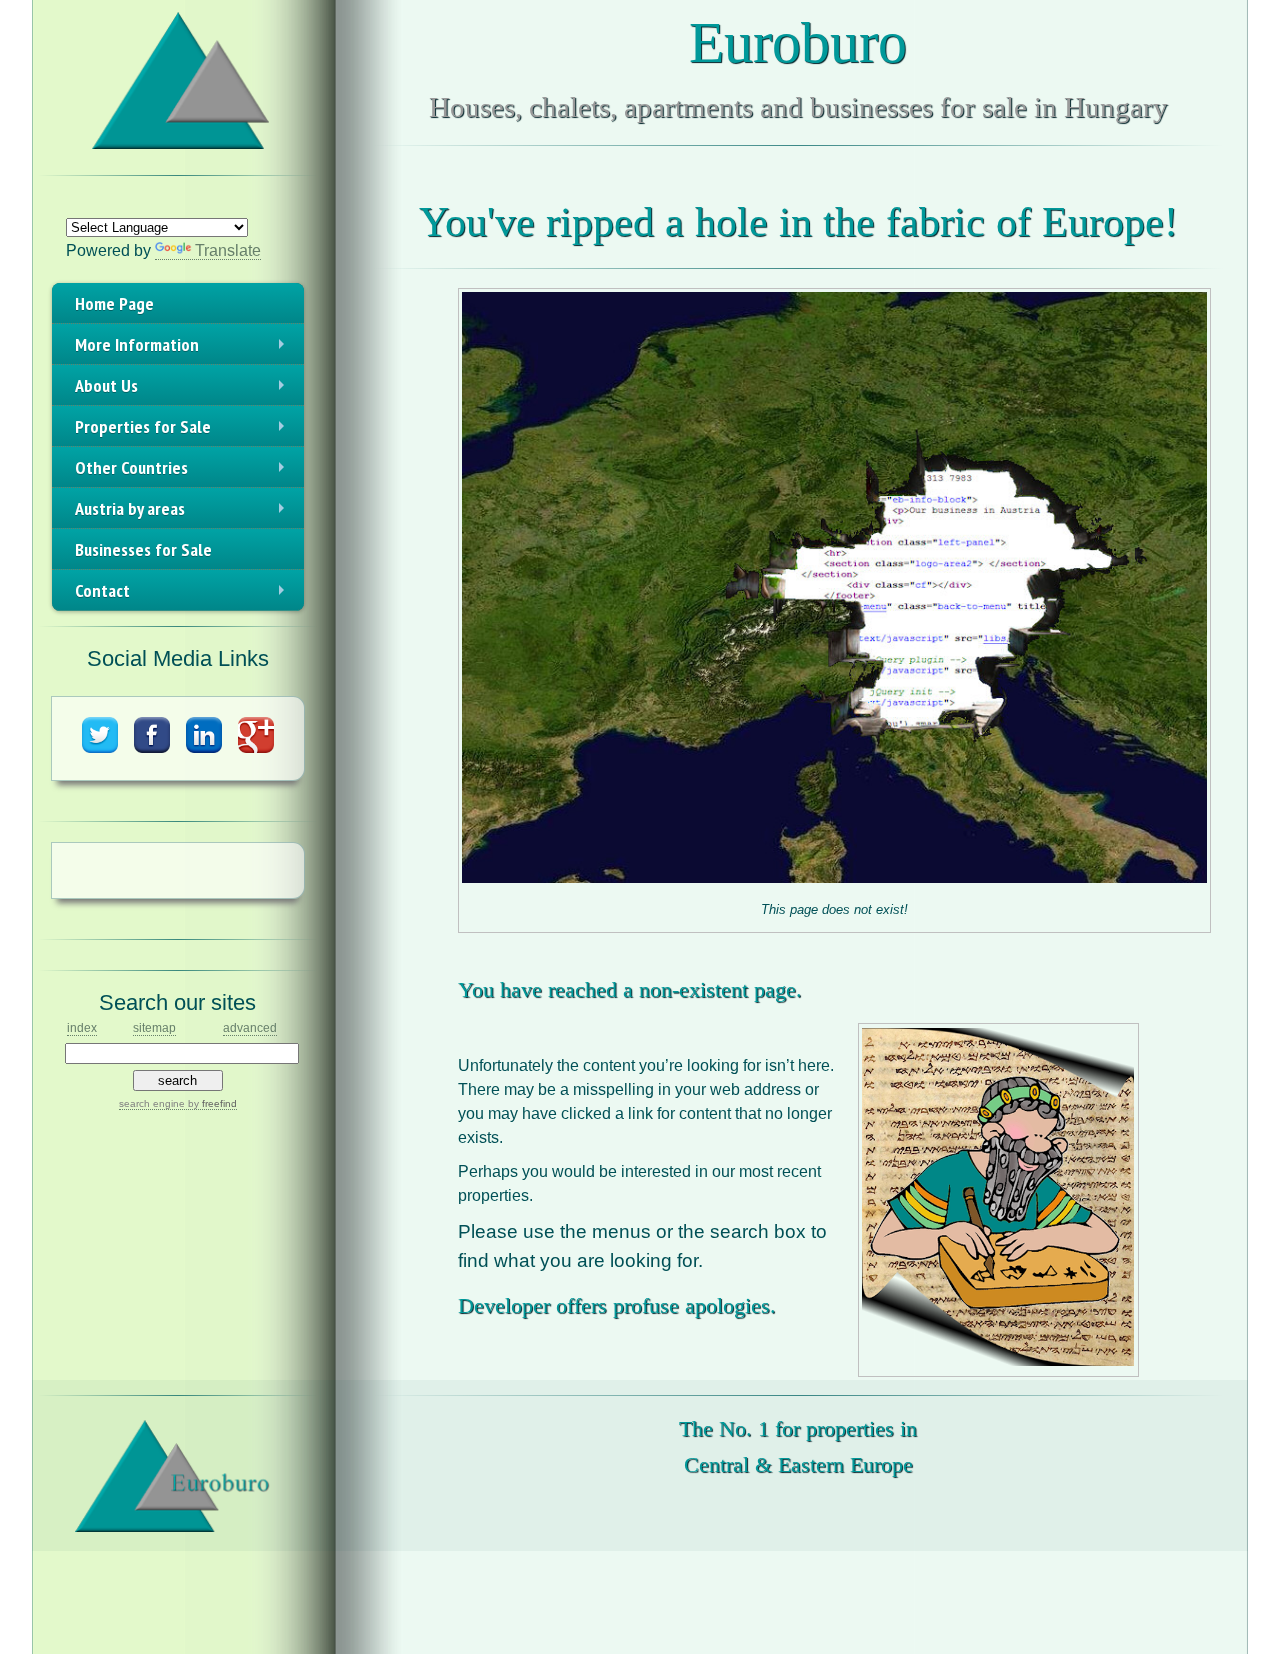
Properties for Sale (184, 431)
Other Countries (184, 472)
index (82, 1028)
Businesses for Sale (143, 549)
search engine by (178, 1103)
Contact (184, 595)
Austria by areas (184, 513)
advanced (250, 1028)
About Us (184, 390)
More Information (184, 349)
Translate (228, 250)
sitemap (154, 1028)
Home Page (114, 303)
